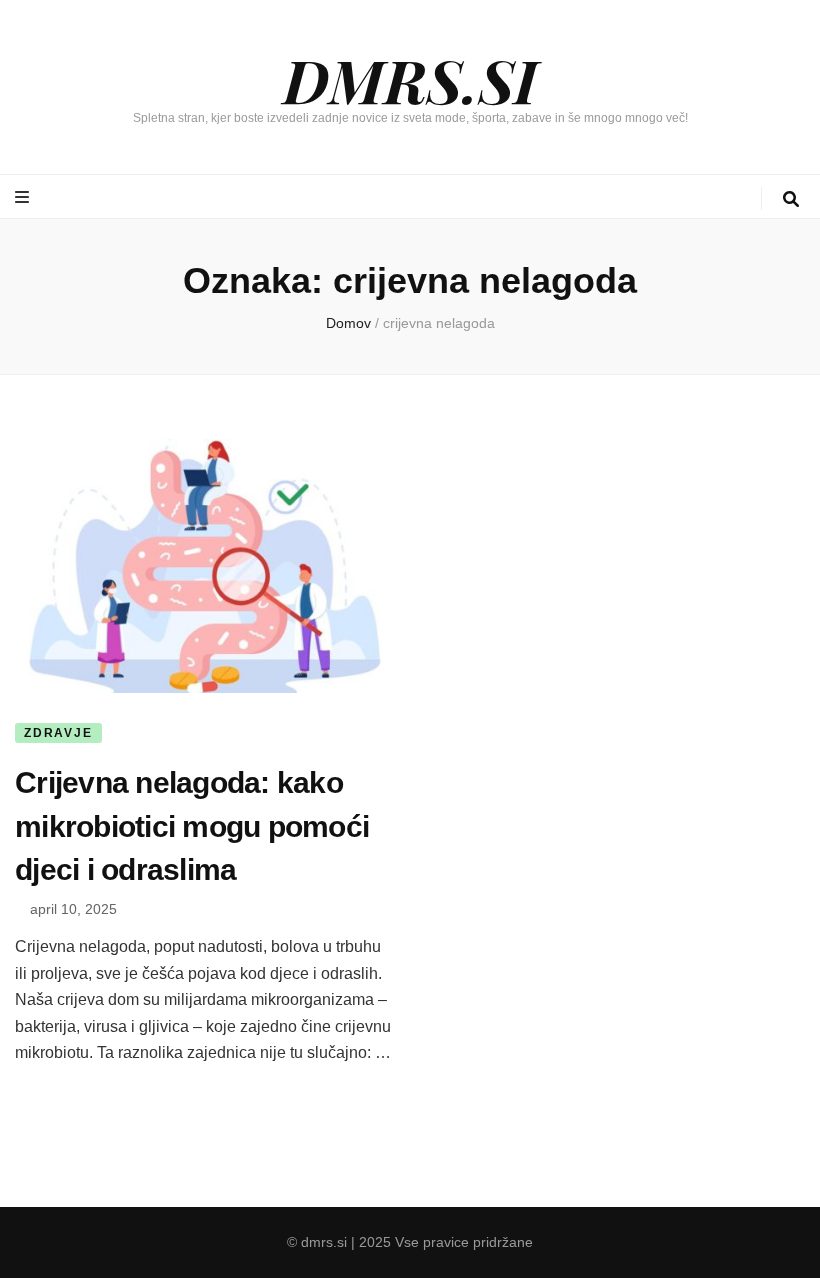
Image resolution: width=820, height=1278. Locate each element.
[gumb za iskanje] (791, 199)
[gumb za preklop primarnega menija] (24, 197)
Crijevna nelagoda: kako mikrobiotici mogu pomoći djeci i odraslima (192, 826)
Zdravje (58, 733)
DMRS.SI (410, 79)
